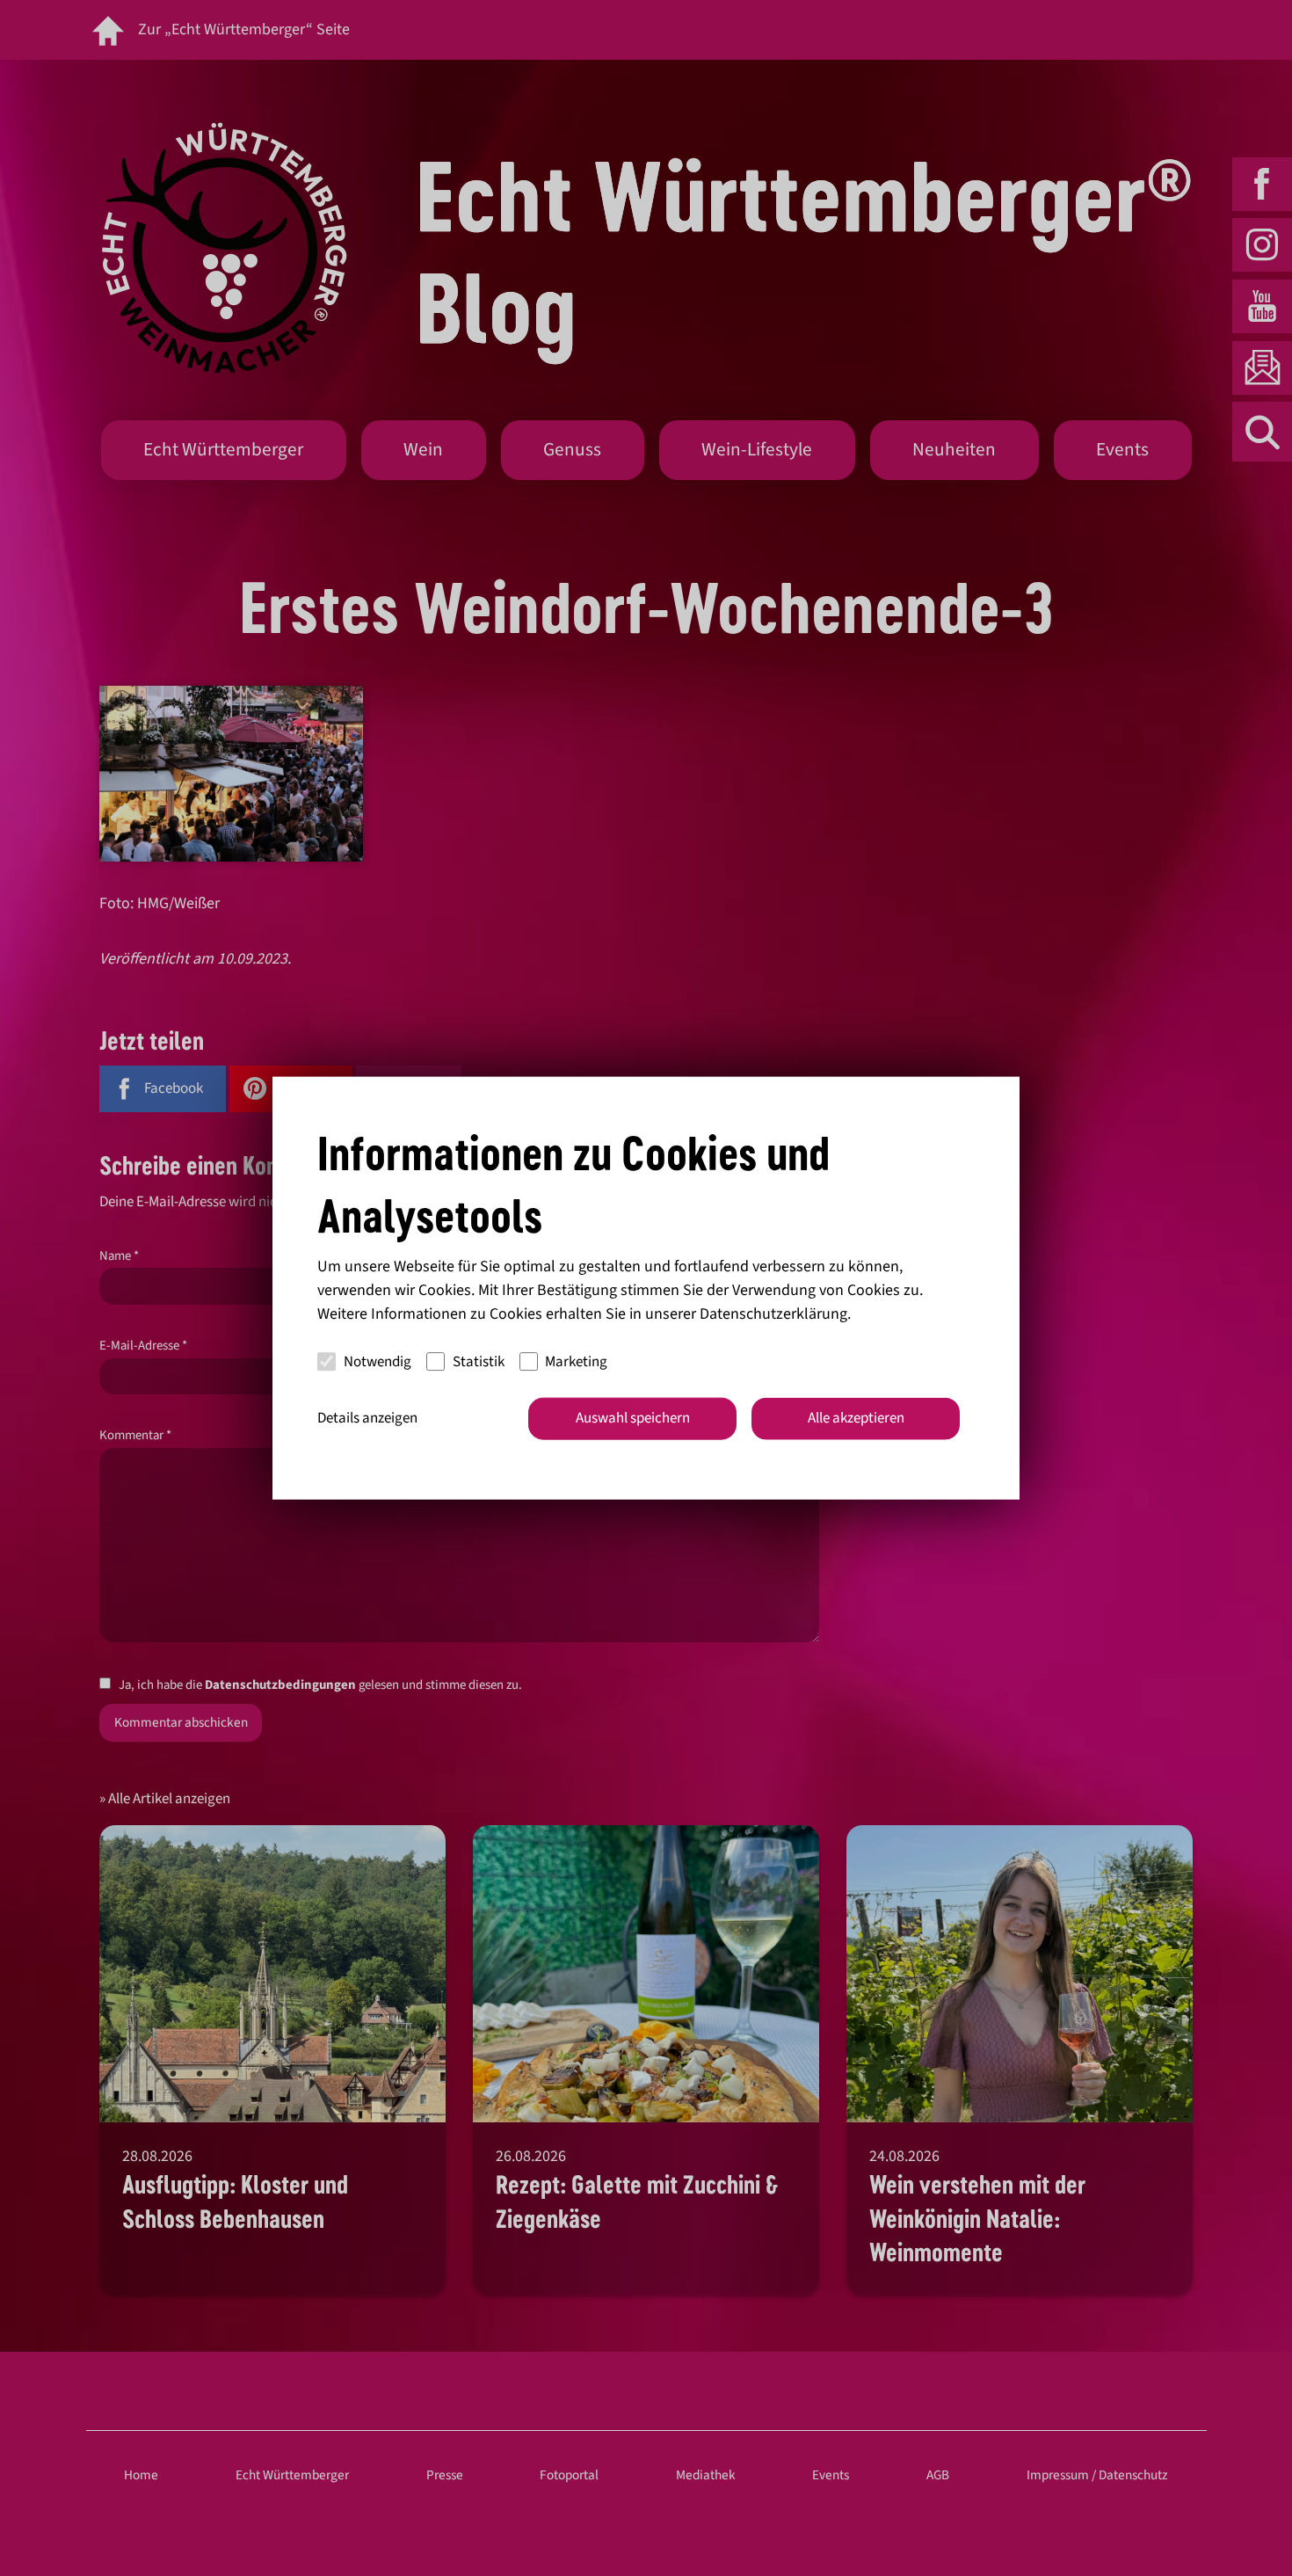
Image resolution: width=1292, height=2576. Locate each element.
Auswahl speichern (633, 1418)
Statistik (479, 1361)
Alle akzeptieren (856, 1418)
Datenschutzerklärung (773, 1314)
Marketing (576, 1361)
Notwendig (377, 1361)
